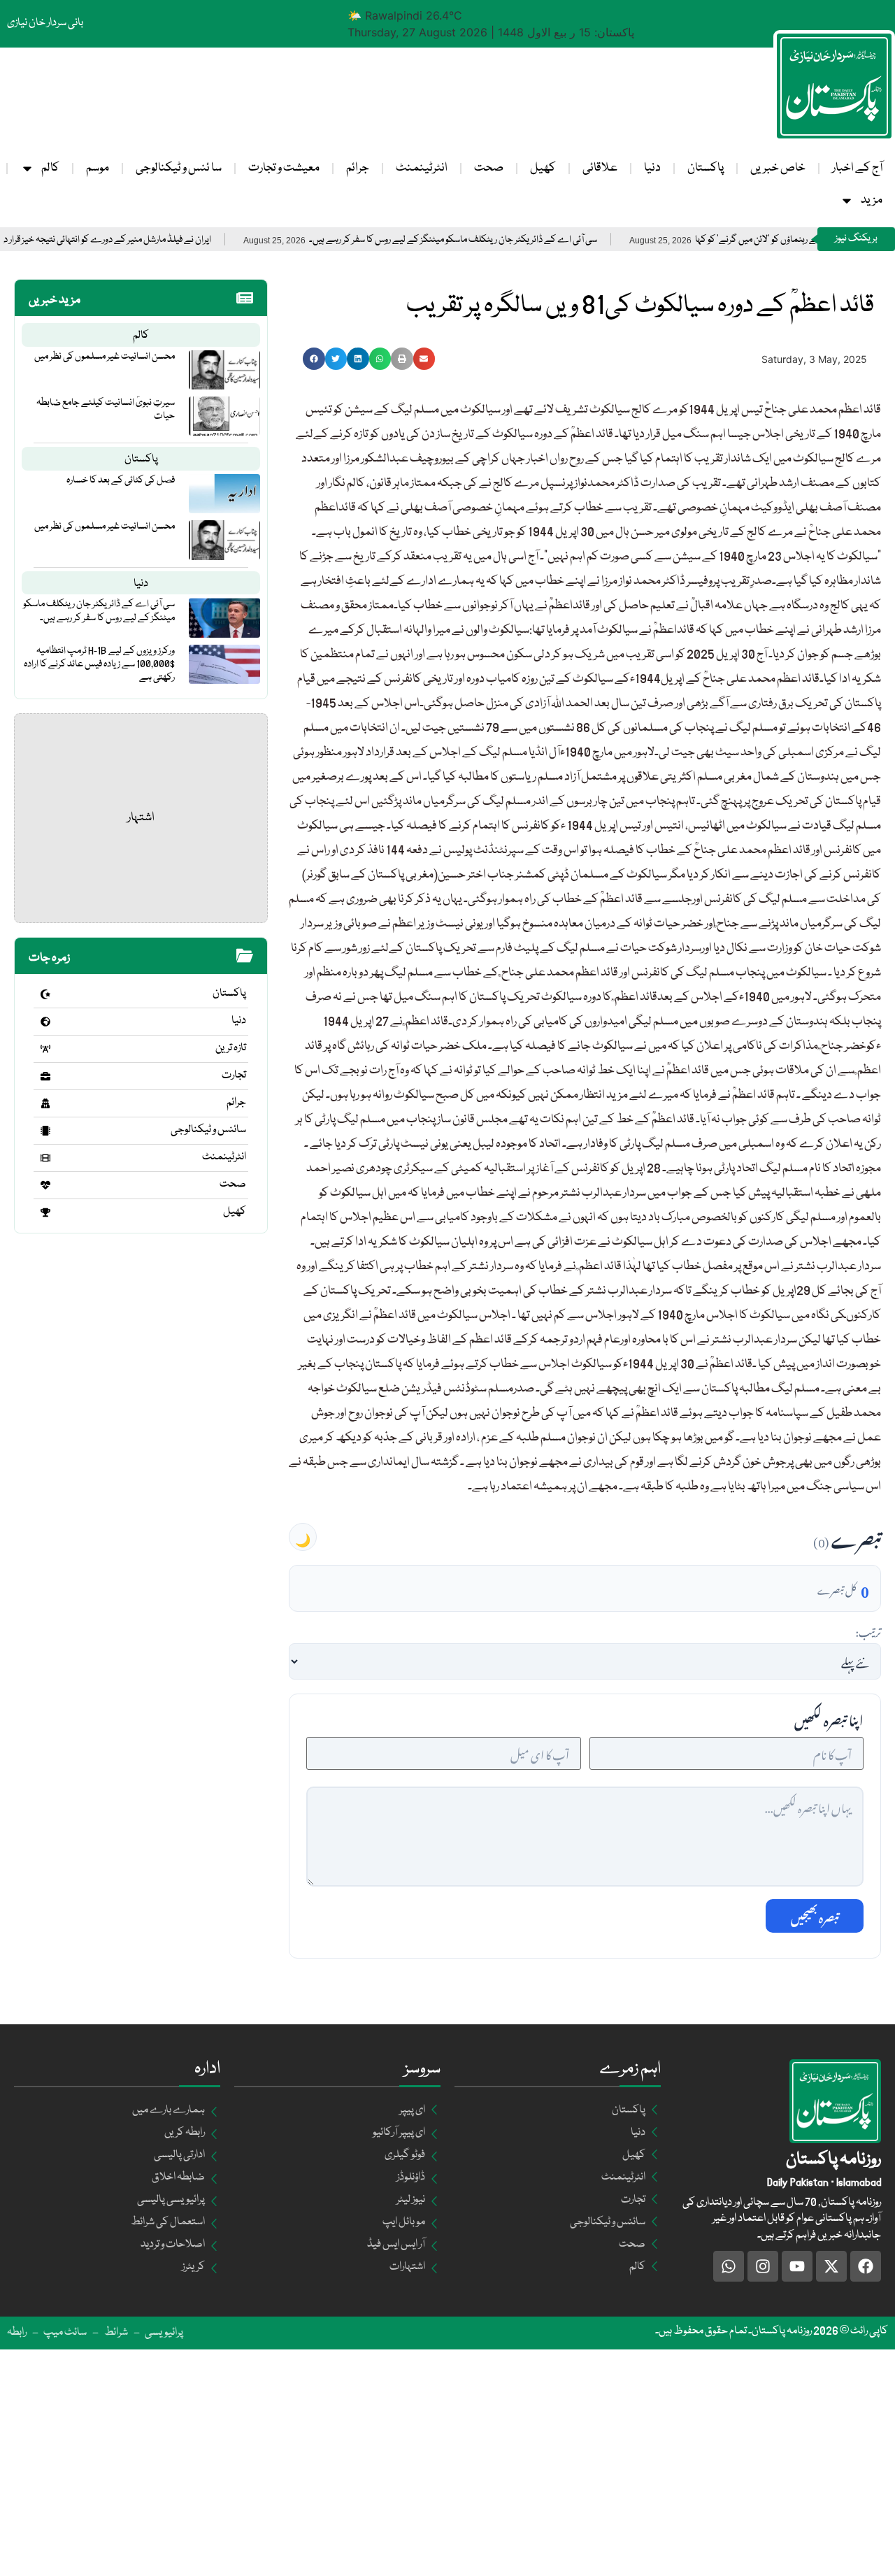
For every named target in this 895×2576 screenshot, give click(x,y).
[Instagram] (763, 2266)
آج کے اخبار (857, 168)
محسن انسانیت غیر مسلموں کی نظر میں (105, 357)
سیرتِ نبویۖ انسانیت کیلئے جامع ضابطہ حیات (106, 409)
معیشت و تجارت (284, 168)
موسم (98, 168)
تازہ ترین (231, 1048)
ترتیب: (868, 1631)
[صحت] (45, 1185)
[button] (314, 359)
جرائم (358, 168)
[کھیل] (45, 1212)
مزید (872, 200)
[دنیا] (45, 1022)
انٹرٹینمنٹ (422, 168)
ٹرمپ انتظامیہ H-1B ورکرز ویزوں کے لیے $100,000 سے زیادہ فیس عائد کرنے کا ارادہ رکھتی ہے (99, 664)
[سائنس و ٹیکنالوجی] (45, 1131)
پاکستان (706, 168)
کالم (50, 168)
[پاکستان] (45, 994)
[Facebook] (866, 2266)
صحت (489, 168)
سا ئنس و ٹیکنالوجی (179, 168)
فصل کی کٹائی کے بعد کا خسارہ (121, 480)
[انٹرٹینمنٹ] (45, 1158)
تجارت (234, 1075)
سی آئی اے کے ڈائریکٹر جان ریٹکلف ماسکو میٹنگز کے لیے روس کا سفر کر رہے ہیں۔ (517, 240)
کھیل (543, 168)
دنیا (652, 168)
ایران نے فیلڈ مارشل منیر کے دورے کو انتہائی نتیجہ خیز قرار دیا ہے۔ (160, 240)
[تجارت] (45, 1076)
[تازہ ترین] (45, 1049)
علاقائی (600, 168)
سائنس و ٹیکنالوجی (208, 1130)
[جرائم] (45, 1103)
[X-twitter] (831, 2266)
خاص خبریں (778, 168)
